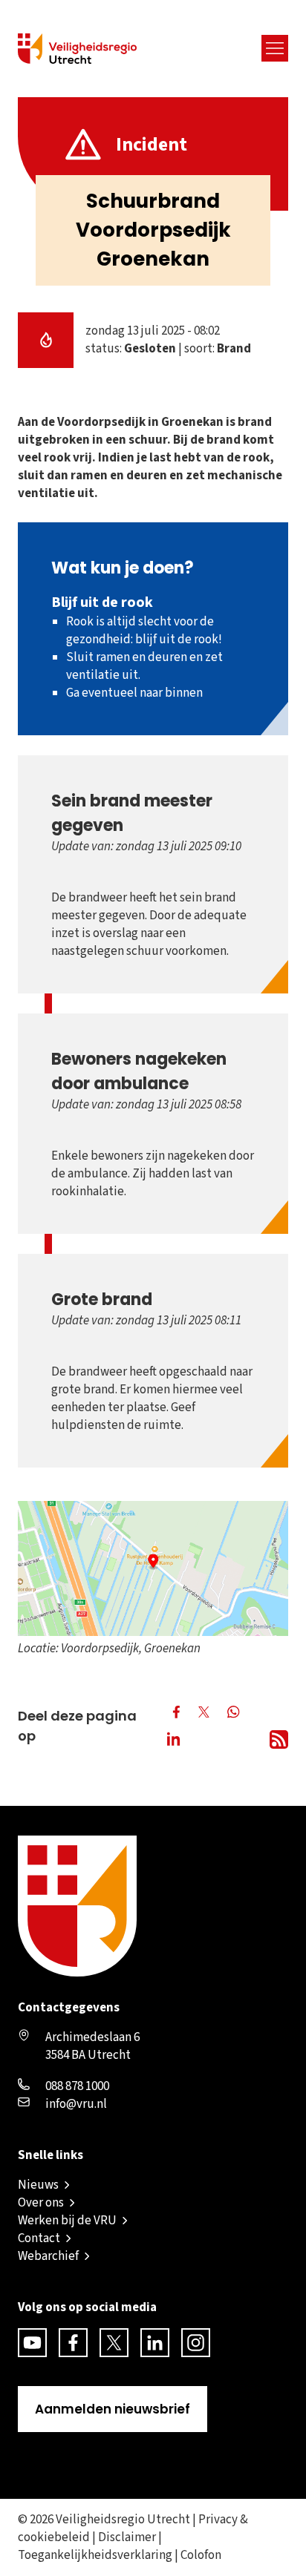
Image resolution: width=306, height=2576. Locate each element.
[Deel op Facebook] (176, 1712)
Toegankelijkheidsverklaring (95, 2555)
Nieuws (38, 2185)
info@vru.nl (76, 2104)
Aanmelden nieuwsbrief (113, 2409)
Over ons (41, 2203)
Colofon (201, 2555)
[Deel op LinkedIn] (176, 1741)
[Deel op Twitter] (204, 1712)
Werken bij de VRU (67, 2221)
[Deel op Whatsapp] (235, 1713)
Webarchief (48, 2256)
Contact (39, 2238)
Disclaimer (127, 2537)
